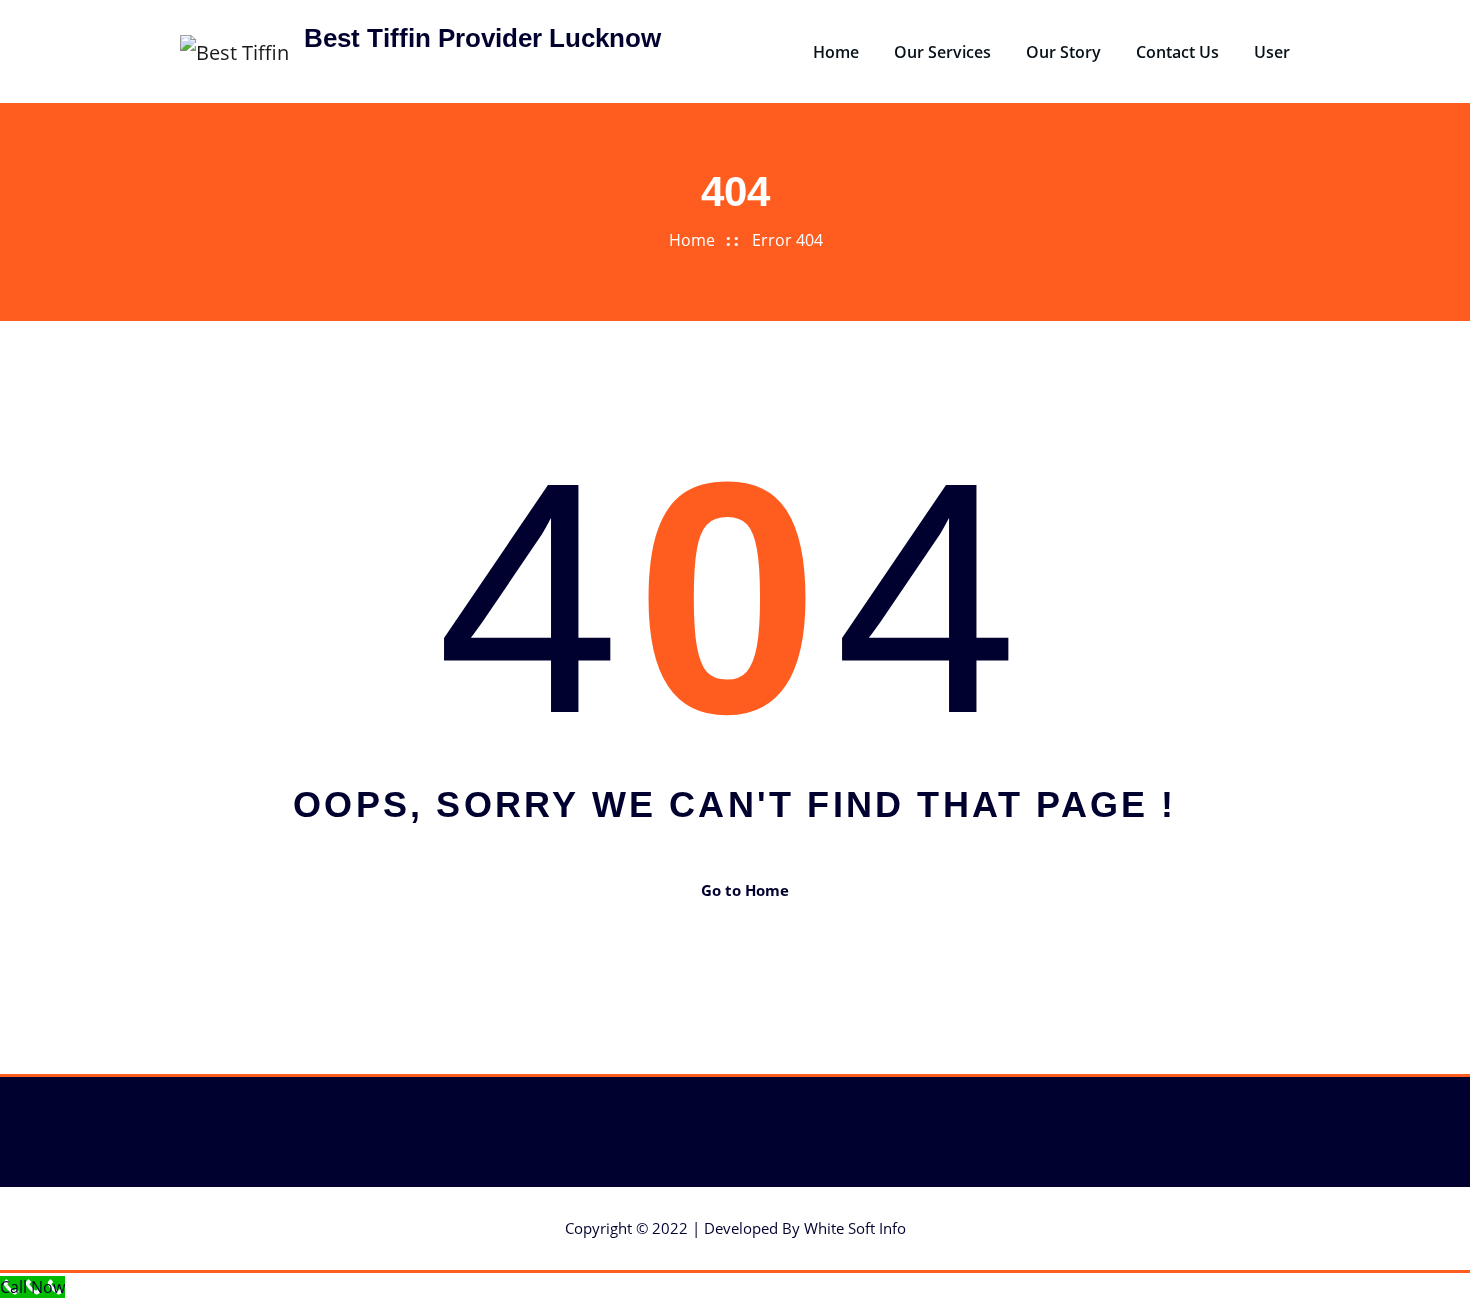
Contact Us (1177, 52)
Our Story (1063, 52)
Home (836, 52)
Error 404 (787, 240)
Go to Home (745, 890)
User (1272, 52)
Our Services (942, 52)
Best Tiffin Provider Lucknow (482, 38)
